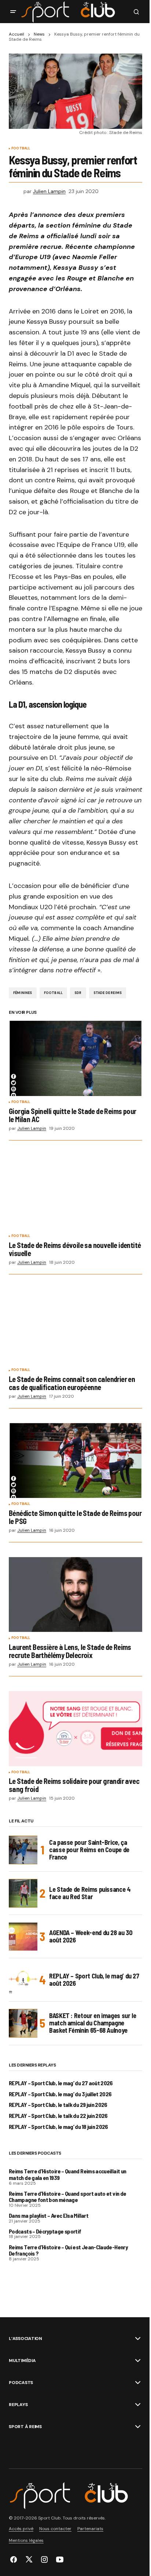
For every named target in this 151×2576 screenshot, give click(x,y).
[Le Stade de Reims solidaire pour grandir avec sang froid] (75, 1729)
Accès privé (21, 2529)
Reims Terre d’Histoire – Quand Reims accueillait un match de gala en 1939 (67, 2174)
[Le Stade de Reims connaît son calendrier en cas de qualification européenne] (75, 1327)
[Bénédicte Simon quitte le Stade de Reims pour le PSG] (75, 1461)
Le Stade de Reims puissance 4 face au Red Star (90, 1893)
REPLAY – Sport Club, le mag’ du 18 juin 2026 (58, 2127)
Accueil (16, 34)
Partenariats (90, 2529)
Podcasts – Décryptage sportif (45, 2231)
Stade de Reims (108, 993)
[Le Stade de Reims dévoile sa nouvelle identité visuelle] (75, 1193)
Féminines (23, 993)
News (39, 34)
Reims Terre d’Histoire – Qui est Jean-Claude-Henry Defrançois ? (68, 2250)
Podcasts (21, 2383)
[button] (13, 12)
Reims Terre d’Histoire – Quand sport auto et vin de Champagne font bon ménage (67, 2197)
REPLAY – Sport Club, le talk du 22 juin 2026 (58, 2116)
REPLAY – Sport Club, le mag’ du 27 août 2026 (94, 1980)
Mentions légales (26, 2540)
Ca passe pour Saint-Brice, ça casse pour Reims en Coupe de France (89, 1850)
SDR (78, 993)
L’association (25, 2339)
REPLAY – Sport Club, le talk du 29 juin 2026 (58, 2105)
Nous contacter (55, 2529)
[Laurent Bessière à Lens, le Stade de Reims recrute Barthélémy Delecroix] (75, 1595)
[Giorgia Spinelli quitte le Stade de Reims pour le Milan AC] (75, 1058)
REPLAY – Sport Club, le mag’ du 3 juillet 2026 (60, 2094)
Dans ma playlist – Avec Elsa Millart (49, 2216)
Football (21, 149)
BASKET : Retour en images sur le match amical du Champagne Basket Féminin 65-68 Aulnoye (93, 2023)
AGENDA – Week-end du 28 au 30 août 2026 (91, 1936)
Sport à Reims (25, 2427)
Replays (18, 2405)
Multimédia (22, 2361)
